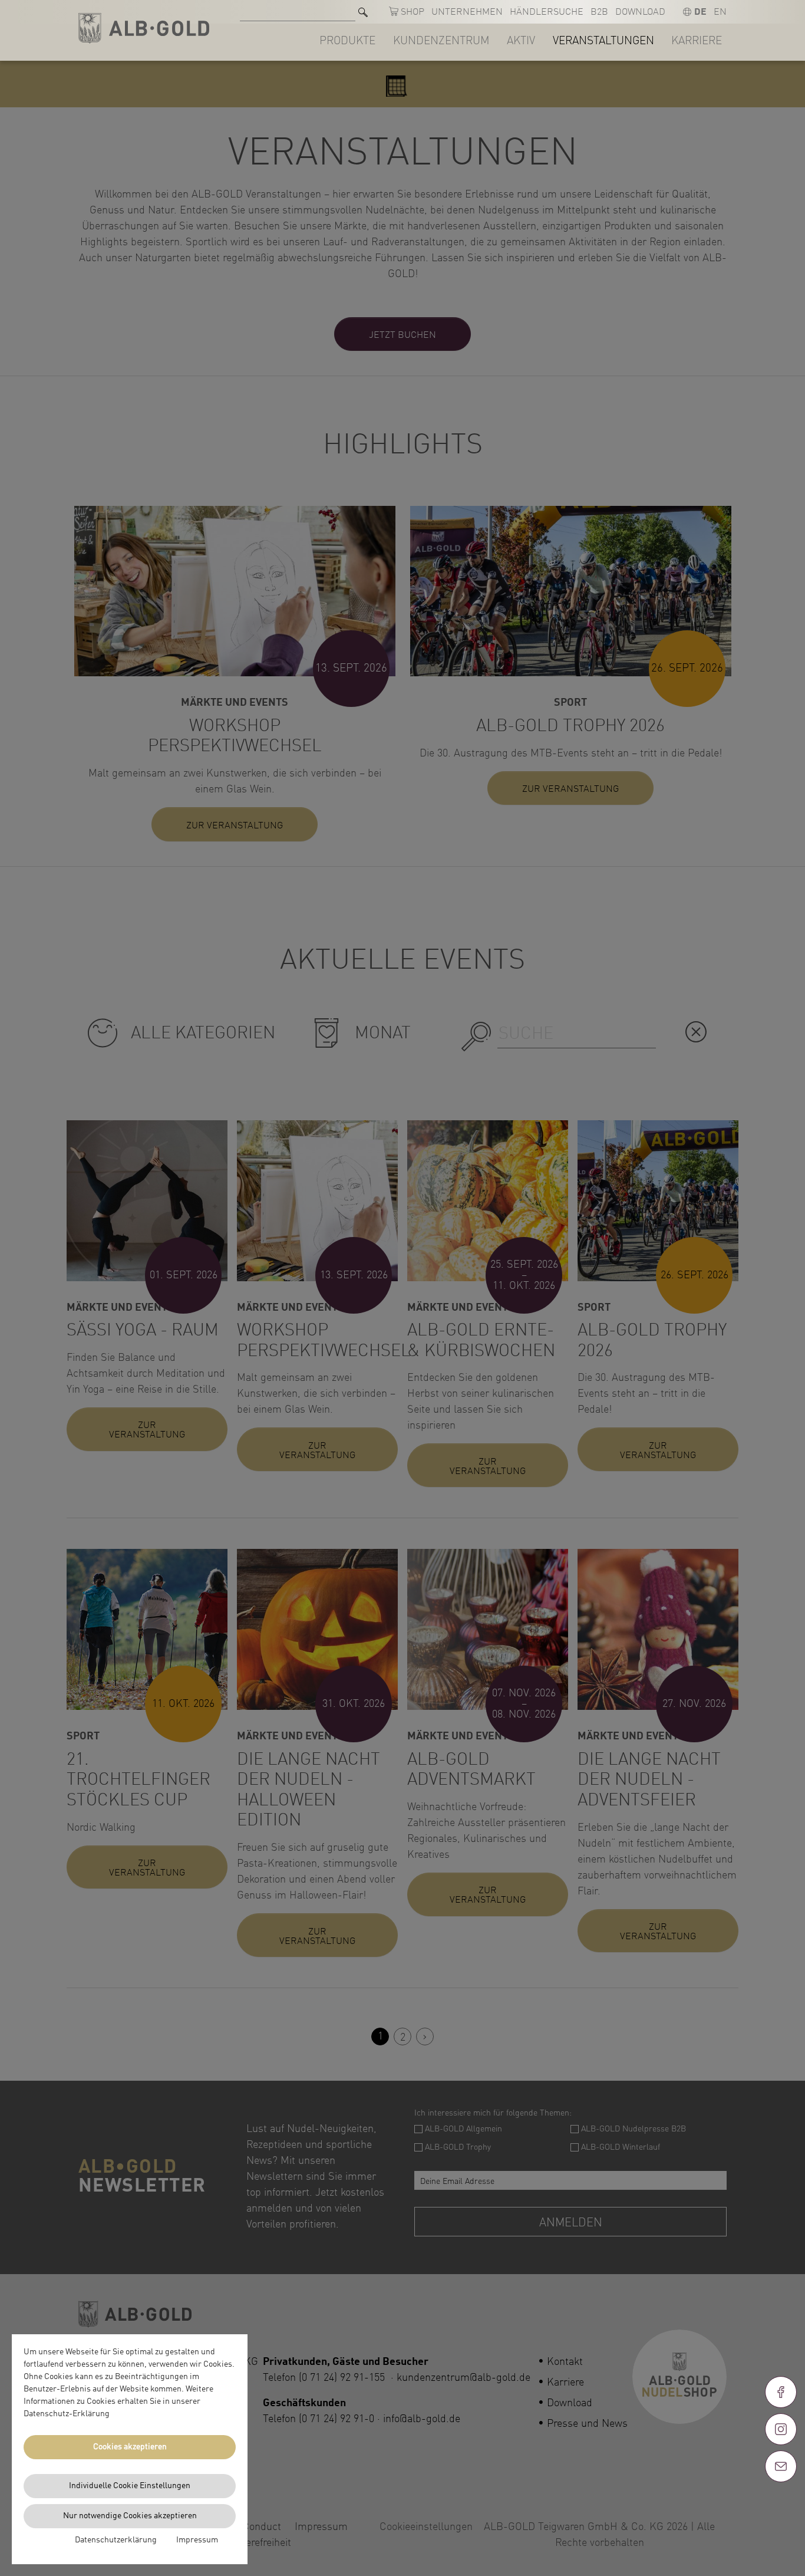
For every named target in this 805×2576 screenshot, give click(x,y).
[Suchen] (363, 12)
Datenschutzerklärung (116, 2540)
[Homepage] (144, 29)
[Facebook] (781, 2392)
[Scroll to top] (781, 2509)
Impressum (197, 2540)
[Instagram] (781, 2429)
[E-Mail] (781, 2466)
